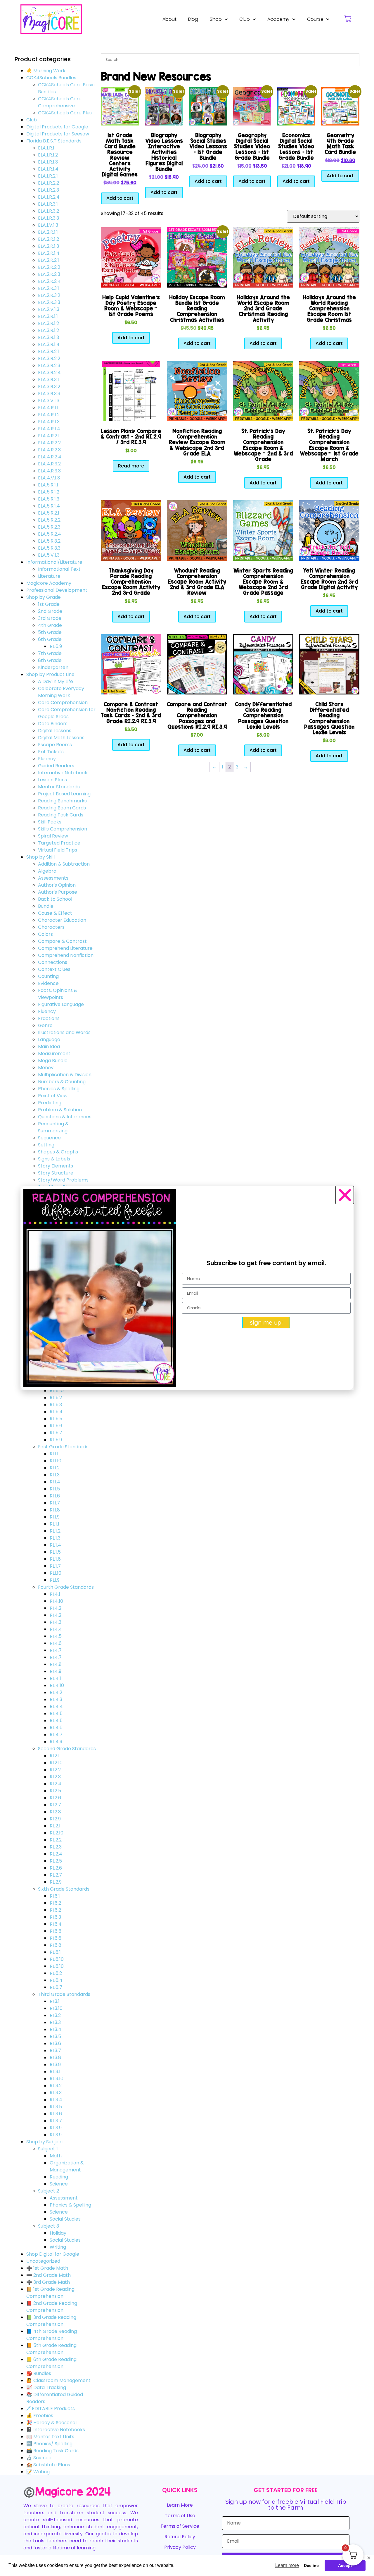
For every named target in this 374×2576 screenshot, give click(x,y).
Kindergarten (53, 667)
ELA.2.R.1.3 (49, 246)
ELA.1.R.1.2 (48, 155)
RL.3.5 (56, 2107)
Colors (45, 934)
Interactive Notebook (63, 773)
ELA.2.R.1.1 (48, 232)
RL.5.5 (56, 1419)
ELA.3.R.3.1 (49, 380)
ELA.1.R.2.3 (49, 190)
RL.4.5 (56, 1713)
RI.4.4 (56, 1629)
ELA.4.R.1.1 (48, 408)
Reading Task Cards (61, 815)
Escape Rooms (55, 745)
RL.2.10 (57, 1833)
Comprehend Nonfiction (66, 955)
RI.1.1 (54, 1454)
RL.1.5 (55, 1552)
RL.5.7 (56, 1433)
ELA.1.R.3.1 (48, 204)
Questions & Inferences (65, 1117)
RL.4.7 (56, 1735)
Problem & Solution (60, 1110)
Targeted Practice (59, 843)
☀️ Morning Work (46, 71)
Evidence (48, 983)
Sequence (49, 1138)
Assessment (64, 2198)
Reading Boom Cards (62, 808)
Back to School (55, 899)
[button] (345, 1195)
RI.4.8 (56, 1664)
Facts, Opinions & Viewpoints (58, 994)
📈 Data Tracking (46, 2387)
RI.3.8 (55, 2057)
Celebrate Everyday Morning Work (61, 692)
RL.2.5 (56, 1861)
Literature (49, 576)
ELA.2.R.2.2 (49, 267)
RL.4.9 (56, 1742)
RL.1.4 (55, 1545)
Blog (193, 19)
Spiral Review (53, 836)
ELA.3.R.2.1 (49, 351)
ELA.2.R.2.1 (49, 260)
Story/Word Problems (63, 1180)
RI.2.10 (56, 1763)
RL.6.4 (56, 1980)
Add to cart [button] (120, 198)
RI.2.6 (55, 1798)
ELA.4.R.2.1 (49, 436)
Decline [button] (311, 2565)
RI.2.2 (55, 1770)
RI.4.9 (56, 1671)
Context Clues (54, 969)
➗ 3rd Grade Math (48, 2282)
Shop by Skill (40, 857)
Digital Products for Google (57, 127)
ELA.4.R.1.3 (49, 422)
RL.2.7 (56, 1875)
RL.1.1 (54, 1524)
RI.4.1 (55, 1594)
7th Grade (50, 653)
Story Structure (56, 1173)
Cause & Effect (55, 913)
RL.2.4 (56, 1854)
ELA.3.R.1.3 (49, 337)
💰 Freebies (40, 2416)
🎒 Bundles (39, 2373)
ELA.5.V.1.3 (49, 555)
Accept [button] (345, 2565)
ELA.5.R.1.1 (48, 485)
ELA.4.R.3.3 (49, 471)
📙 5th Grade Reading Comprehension (51, 2349)
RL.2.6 (56, 1868)
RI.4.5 (56, 1636)
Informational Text (59, 569)
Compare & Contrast (62, 941)
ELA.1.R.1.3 (48, 162)
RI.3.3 (55, 2022)
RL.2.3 (56, 1847)
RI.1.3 (55, 1475)
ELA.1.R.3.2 (49, 211)
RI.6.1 (55, 1896)
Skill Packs (50, 822)
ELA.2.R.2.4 (49, 281)
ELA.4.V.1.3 (49, 478)
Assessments (53, 878)
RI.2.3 (55, 1777)
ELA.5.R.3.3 (49, 548)
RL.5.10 (57, 1391)
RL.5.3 (56, 1405)
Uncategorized (43, 2261)
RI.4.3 (56, 1622)
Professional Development (57, 590)
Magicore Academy (49, 583)
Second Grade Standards (67, 1749)
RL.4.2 (56, 1692)
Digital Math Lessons (61, 738)
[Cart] (348, 19)
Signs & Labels (54, 1159)
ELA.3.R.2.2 (49, 358)
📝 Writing (38, 2472)
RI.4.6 (56, 1643)
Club (245, 19)
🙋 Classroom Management (58, 2380)
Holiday (58, 2233)
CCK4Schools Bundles (51, 78)
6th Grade (50, 639)
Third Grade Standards (64, 1994)
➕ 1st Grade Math (47, 2268)
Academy (278, 19)
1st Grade (49, 604)
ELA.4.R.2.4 (50, 457)
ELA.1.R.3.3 (49, 218)
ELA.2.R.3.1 (49, 288)
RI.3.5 (55, 2036)
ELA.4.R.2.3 (49, 450)
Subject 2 (49, 2191)
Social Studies (65, 2219)
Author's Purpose (58, 892)
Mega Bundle (53, 1061)
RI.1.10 (56, 1461)
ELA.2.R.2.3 (49, 274)
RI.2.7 (55, 1805)
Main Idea (49, 1047)
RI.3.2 (55, 2015)
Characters (51, 927)
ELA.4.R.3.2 (49, 464)
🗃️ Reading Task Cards (52, 2451)
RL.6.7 (56, 1987)
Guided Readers (56, 766)
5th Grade (50, 632)
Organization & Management (67, 2166)
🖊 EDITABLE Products (51, 2409)
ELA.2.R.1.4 (49, 253)
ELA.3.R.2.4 (49, 373)
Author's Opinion (57, 885)
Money (46, 1068)
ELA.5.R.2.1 (49, 513)
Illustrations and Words (64, 1032)
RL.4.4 (56, 1706)
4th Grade (50, 625)
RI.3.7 (55, 2050)
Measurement (54, 1054)
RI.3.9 (55, 2065)
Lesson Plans (52, 780)
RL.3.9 (56, 2128)
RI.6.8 (56, 1945)
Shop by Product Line (50, 674)
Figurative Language (61, 1004)
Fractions (49, 1018)
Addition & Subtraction (64, 864)
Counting (48, 976)
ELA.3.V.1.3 (49, 401)
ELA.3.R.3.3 (49, 394)
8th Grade (50, 660)
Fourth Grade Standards (66, 1587)
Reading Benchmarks (62, 801)
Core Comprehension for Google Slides (67, 713)
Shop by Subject (45, 2142)
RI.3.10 (56, 2008)
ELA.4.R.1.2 (49, 415)
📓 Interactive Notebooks (56, 2430)
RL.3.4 (56, 2100)
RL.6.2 (56, 1973)
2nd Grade (50, 611)
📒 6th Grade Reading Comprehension (51, 2363)
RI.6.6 (56, 1938)
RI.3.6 (55, 2043)
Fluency (47, 759)
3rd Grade (50, 618)
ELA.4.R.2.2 (49, 443)
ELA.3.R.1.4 (49, 344)
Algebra (47, 871)
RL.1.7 (55, 1566)
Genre (45, 1025)
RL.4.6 (56, 1728)
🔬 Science (39, 2458)
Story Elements (56, 1166)
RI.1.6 (55, 1496)
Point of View (53, 1096)
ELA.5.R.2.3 (49, 527)
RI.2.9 (55, 1819)
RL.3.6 (56, 2114)
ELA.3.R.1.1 (48, 316)
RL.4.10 (57, 1685)
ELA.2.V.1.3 (49, 309)
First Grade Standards (63, 1447)
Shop (216, 19)
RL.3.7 (56, 2121)
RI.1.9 (55, 1517)
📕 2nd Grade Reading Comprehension (52, 2307)
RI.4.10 (56, 1601)
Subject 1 (48, 2149)
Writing (58, 2247)
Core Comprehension (63, 703)
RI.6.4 (56, 1924)
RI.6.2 (55, 1903)
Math (56, 2156)
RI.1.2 (55, 1468)
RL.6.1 (55, 1952)
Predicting (50, 1103)
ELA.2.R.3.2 (49, 295)
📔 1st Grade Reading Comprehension (50, 2293)
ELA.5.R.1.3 (49, 499)
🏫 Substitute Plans (48, 2465)
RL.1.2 (55, 1531)
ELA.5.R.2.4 (50, 534)
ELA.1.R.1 (46, 148)
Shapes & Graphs (58, 1152)
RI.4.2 (56, 1608)
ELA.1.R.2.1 (48, 176)
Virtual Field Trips (58, 850)
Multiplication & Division (65, 1075)
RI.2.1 (55, 1756)
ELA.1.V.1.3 (48, 225)
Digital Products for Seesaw (58, 134)
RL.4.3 (56, 1699)
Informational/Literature (54, 562)
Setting (46, 1145)
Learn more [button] (287, 2565)
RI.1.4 (55, 1482)
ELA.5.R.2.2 (49, 520)
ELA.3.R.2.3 (49, 366)
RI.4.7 (56, 1650)
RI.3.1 (55, 2001)
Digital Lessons (55, 731)
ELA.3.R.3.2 (49, 387)
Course (315, 19)
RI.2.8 (55, 1812)
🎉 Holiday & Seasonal (51, 2423)
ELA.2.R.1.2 (49, 239)
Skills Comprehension (63, 829)
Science (59, 2184)
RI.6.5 (56, 1931)
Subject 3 (49, 2226)
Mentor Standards (59, 787)
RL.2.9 (56, 1882)
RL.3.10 (57, 2079)
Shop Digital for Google (53, 2254)
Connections (53, 962)
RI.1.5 (55, 1489)
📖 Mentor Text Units (50, 2437)
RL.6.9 (56, 646)
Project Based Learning (64, 794)
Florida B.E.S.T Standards (54, 141)
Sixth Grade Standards (64, 1889)
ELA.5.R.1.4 (49, 506)
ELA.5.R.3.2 (49, 541)
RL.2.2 (56, 1840)
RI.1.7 (55, 1503)
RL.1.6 (55, 1559)
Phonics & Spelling (59, 1089)
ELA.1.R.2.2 (49, 183)
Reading (59, 2177)
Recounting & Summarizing (53, 1127)
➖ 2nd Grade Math (49, 2275)
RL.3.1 (55, 2072)
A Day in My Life (56, 681)
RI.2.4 (56, 1784)
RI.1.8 (55, 1510)
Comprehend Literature (65, 948)
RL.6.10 (57, 1959)
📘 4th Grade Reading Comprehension (52, 2335)
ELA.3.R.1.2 (49, 323)
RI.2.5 (55, 1791)
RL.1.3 (55, 1538)
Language (49, 1039)
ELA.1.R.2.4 (49, 197)
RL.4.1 (55, 1678)
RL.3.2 (56, 2086)
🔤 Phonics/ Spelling (49, 2444)
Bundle (46, 906)
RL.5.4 (56, 1412)
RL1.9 (55, 1580)
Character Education (62, 920)
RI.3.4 (56, 2029)
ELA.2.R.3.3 (49, 302)
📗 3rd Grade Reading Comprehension (51, 2321)
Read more (131, 466)
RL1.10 (56, 1573)
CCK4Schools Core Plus (65, 113)
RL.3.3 (56, 2093)
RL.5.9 (56, 1440)
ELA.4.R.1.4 (49, 429)
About (169, 19)
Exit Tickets (51, 752)
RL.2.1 (55, 1826)
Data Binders (53, 724)
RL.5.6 (56, 1426)
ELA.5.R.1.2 (49, 492)
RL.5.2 (56, 1398)
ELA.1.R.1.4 (48, 169)
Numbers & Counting (62, 1082)
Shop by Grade (44, 597)
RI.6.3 (55, 1917)
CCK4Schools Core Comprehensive (60, 102)
